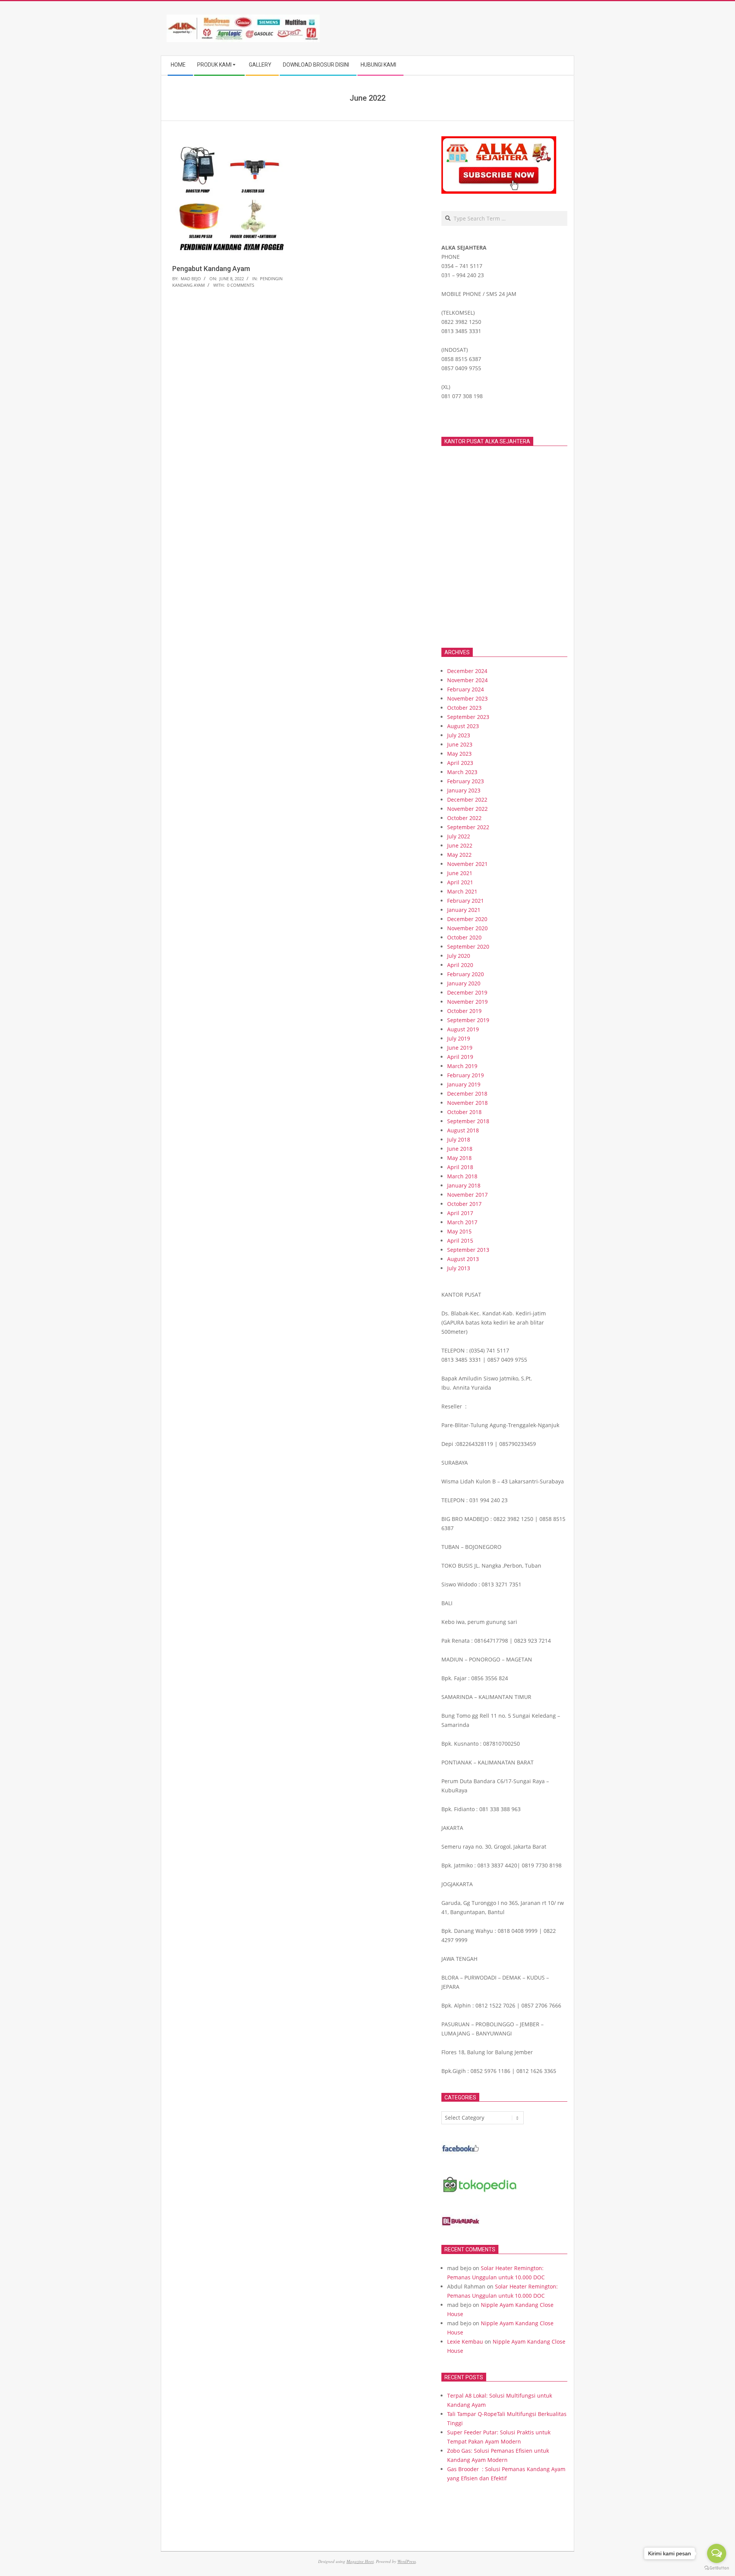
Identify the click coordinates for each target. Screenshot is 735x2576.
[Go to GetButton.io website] (717, 2568)
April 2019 (460, 1057)
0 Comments (241, 285)
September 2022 (468, 827)
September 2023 (468, 717)
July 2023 (459, 735)
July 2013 (459, 1268)
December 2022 (467, 800)
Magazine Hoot (360, 2561)
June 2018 (460, 1149)
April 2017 (460, 1213)
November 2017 (467, 1195)
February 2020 (465, 974)
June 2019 (460, 1048)
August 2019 (463, 1029)
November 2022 (467, 809)
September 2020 (468, 947)
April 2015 (460, 1241)
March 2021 (462, 891)
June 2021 (460, 873)
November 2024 (467, 680)
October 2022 (464, 818)
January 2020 (464, 983)
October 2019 (464, 1011)
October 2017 (464, 1204)
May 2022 (459, 855)
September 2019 (468, 1020)
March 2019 (462, 1066)
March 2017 (462, 1222)
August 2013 (463, 1259)
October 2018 (464, 1112)
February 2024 (465, 689)
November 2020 (467, 928)
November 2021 (467, 864)
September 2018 (468, 1121)
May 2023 (459, 754)
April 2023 (460, 763)
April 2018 (460, 1167)
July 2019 (459, 1038)
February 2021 (465, 901)
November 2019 (467, 1002)
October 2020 (464, 937)
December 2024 (467, 671)
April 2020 (460, 965)
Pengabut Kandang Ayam (211, 269)
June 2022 (460, 845)
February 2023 (465, 781)
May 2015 (459, 1231)
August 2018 (463, 1130)
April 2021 (460, 882)
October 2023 (464, 708)
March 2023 (462, 772)
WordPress (407, 2561)
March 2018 (462, 1176)
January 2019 (464, 1084)
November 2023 (467, 698)
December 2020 (467, 919)
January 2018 (464, 1185)
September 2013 (468, 1250)
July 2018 (459, 1139)
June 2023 (460, 744)
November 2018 (467, 1103)
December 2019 (467, 992)
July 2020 (459, 956)
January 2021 (464, 910)
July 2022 (459, 836)
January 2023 (464, 790)
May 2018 (459, 1158)
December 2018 (467, 1094)
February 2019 (465, 1075)
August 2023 (463, 726)
